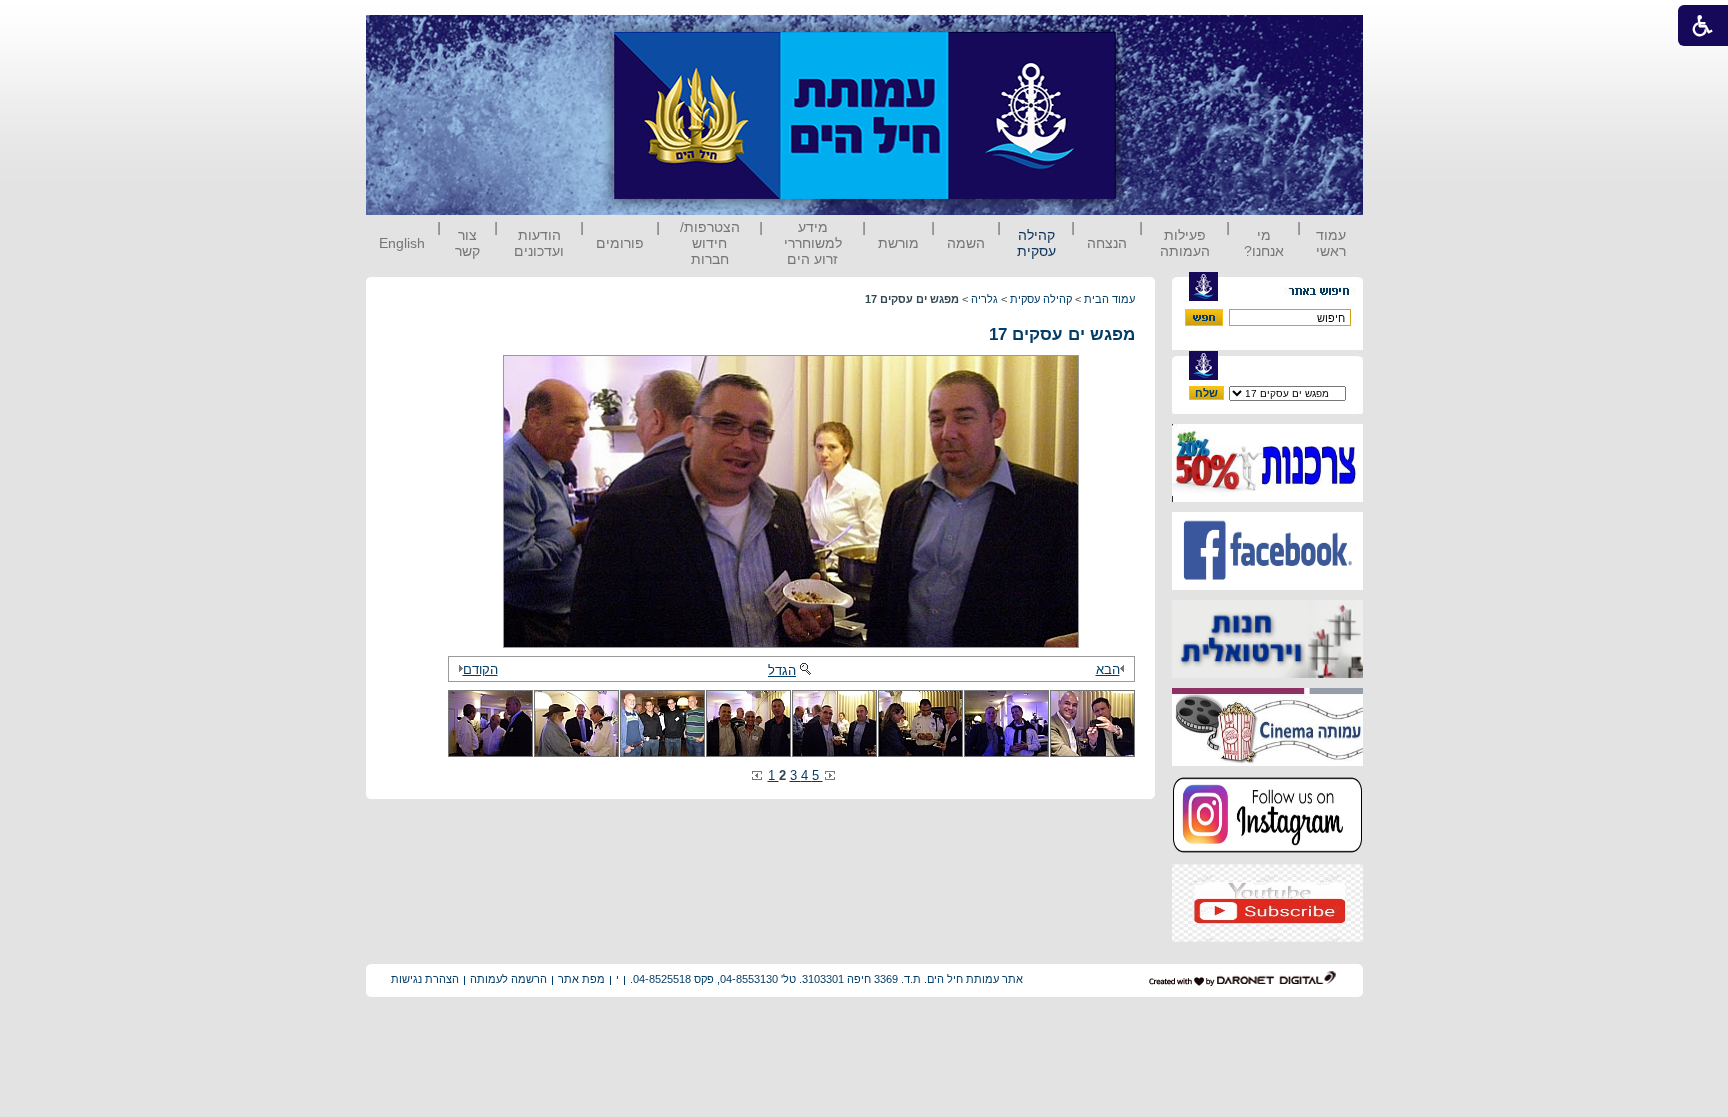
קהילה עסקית (1036, 243)
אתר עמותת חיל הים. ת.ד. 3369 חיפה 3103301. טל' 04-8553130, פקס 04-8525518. (826, 979)
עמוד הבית (1109, 299)
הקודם (480, 669)
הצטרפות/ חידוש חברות (710, 243)
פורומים (620, 243)
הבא (1108, 669)
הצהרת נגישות (425, 979)
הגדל (782, 670)
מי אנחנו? (1264, 243)
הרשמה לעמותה (508, 979)
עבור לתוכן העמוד (1153, 34)
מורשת (898, 243)
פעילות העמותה (1185, 243)
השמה (966, 243)
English (402, 243)
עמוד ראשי (1331, 243)
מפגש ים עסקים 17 (1062, 334)
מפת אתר (581, 979)
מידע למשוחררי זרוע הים (813, 243)
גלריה (984, 299)
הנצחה (1107, 243)
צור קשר (467, 243)
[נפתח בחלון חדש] (1267, 497)
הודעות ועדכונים (539, 243)
